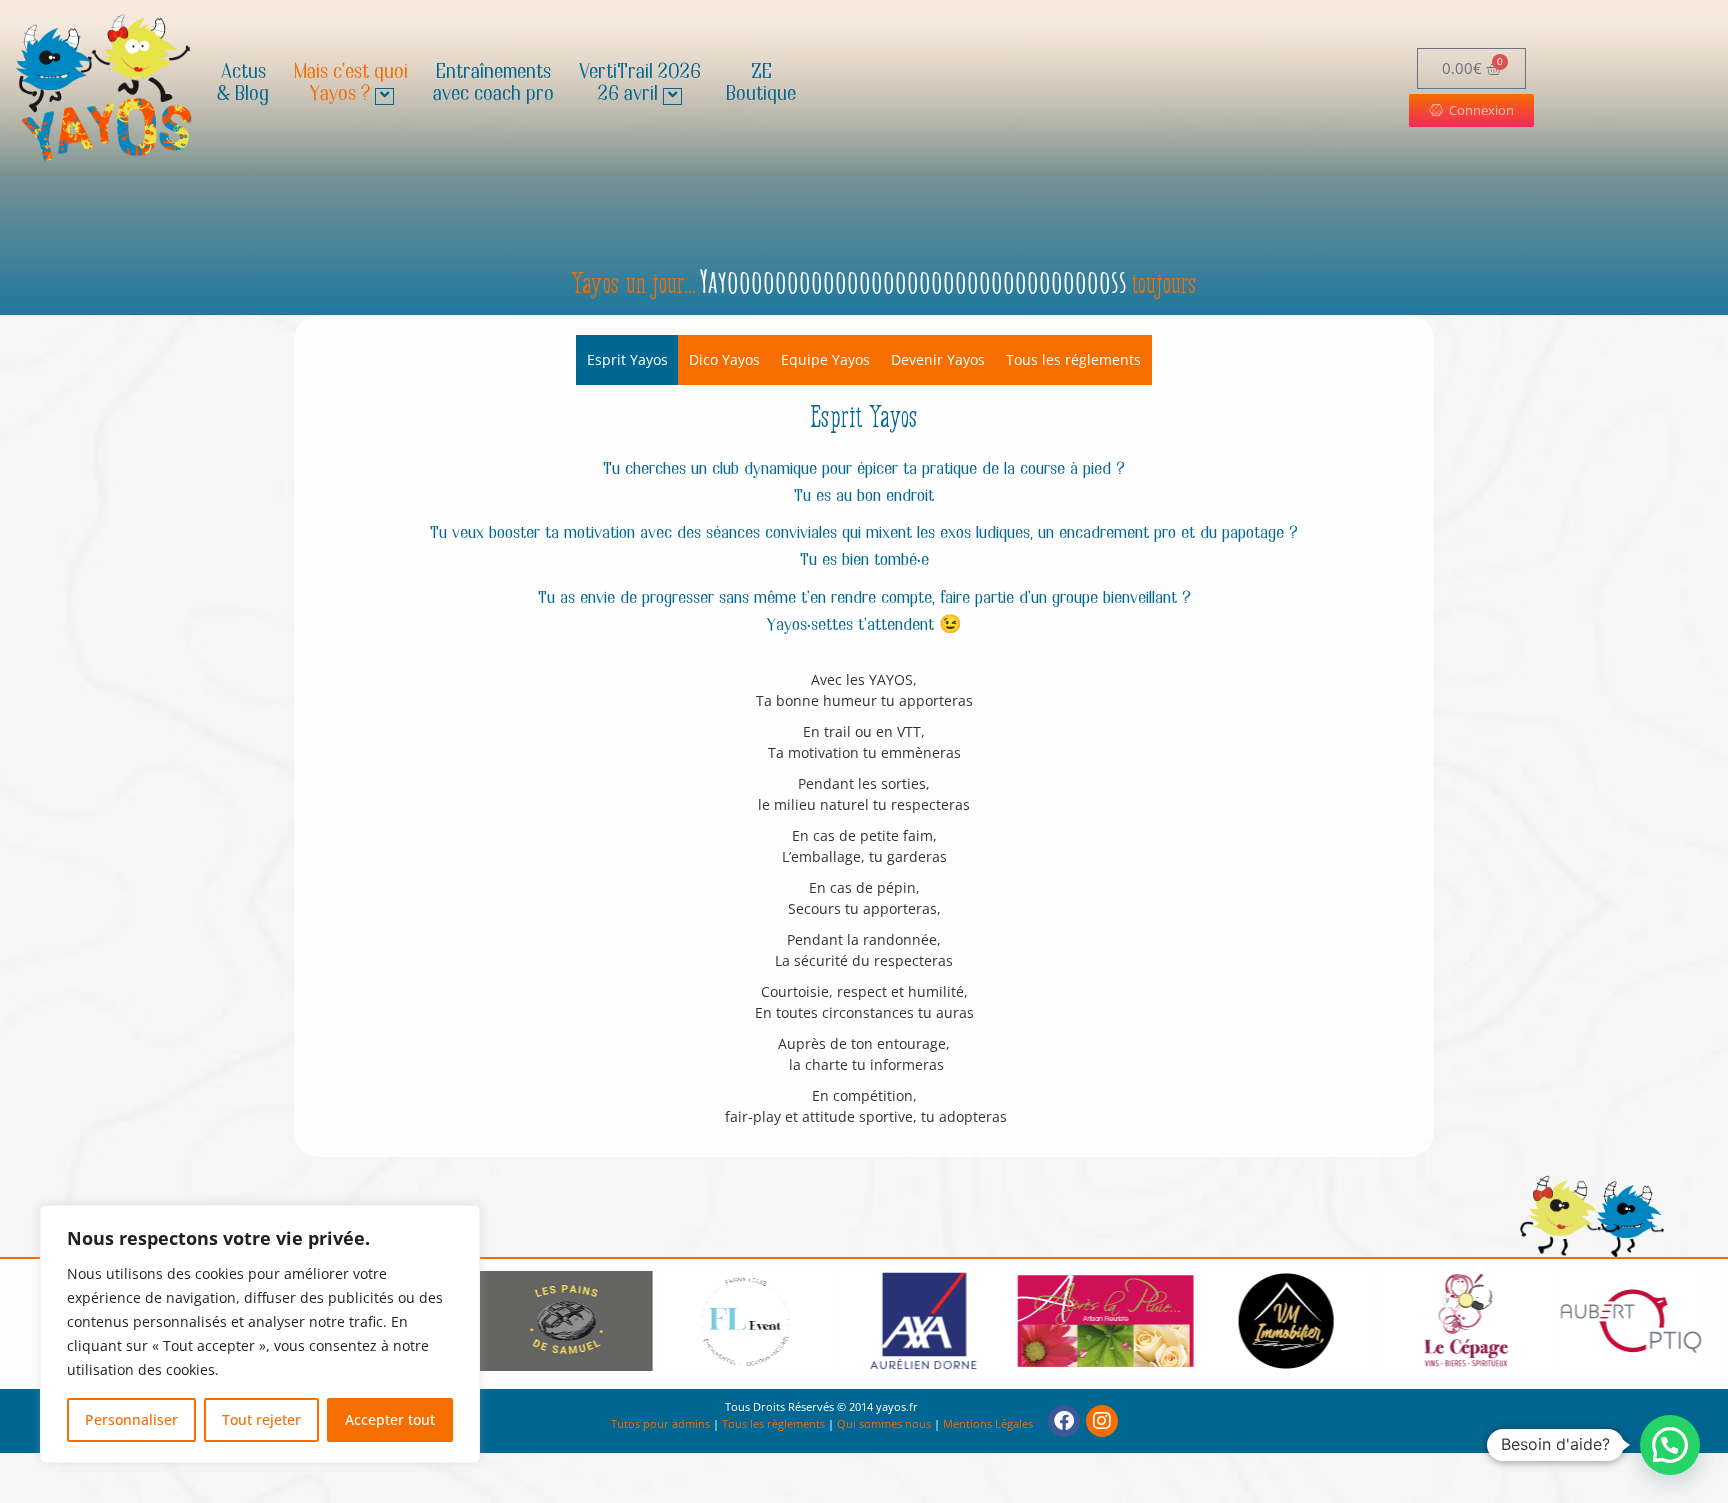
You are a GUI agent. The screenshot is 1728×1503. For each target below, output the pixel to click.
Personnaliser (131, 1419)
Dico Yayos (724, 359)
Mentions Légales (988, 1423)
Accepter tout (390, 1419)
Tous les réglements (1073, 359)
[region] (260, 1334)
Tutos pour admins (660, 1423)
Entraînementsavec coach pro (493, 83)
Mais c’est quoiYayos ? (351, 83)
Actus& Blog (243, 83)
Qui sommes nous (884, 1423)
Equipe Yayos (825, 359)
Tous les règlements (773, 1423)
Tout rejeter (261, 1419)
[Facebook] (1064, 1421)
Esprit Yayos (627, 359)
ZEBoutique (761, 83)
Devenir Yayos (938, 359)
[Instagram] (1102, 1421)
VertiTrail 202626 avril (640, 83)
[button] (1670, 1445)
